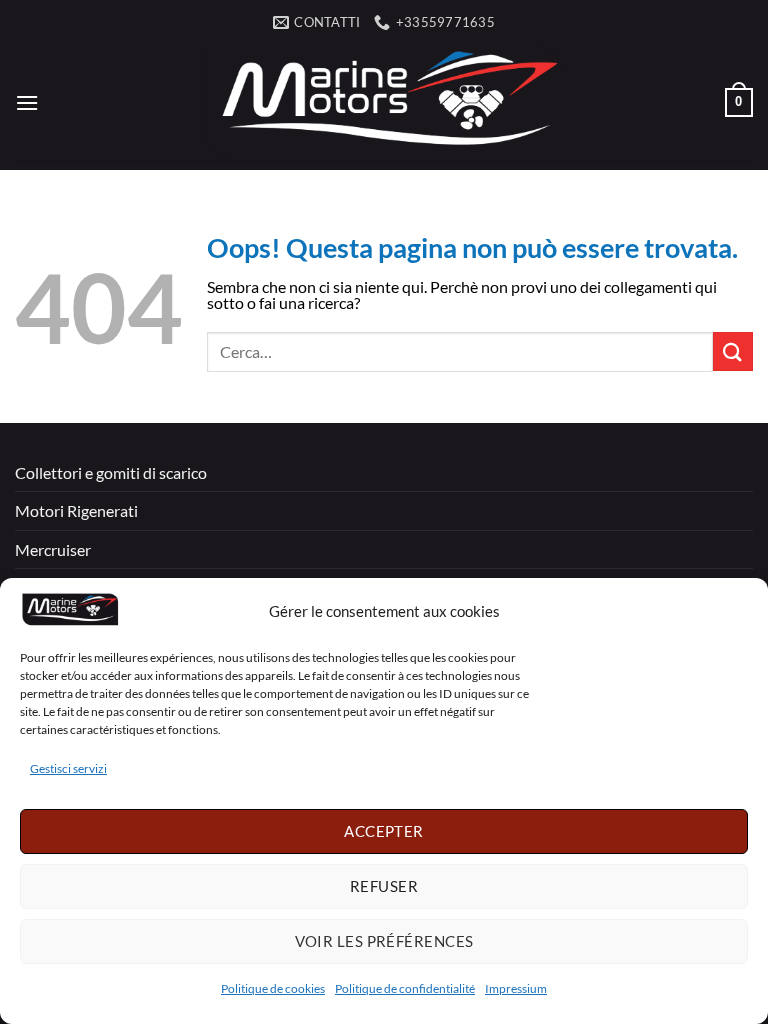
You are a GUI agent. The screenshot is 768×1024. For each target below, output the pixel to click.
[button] (27, 102)
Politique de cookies (273, 988)
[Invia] (733, 351)
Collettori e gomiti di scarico (111, 472)
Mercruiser (53, 549)
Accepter (384, 831)
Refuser (384, 886)
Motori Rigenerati (76, 510)
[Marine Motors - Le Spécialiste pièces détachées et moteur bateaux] (384, 102)
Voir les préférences (384, 941)
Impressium (516, 988)
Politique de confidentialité (405, 988)
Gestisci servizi (68, 768)
